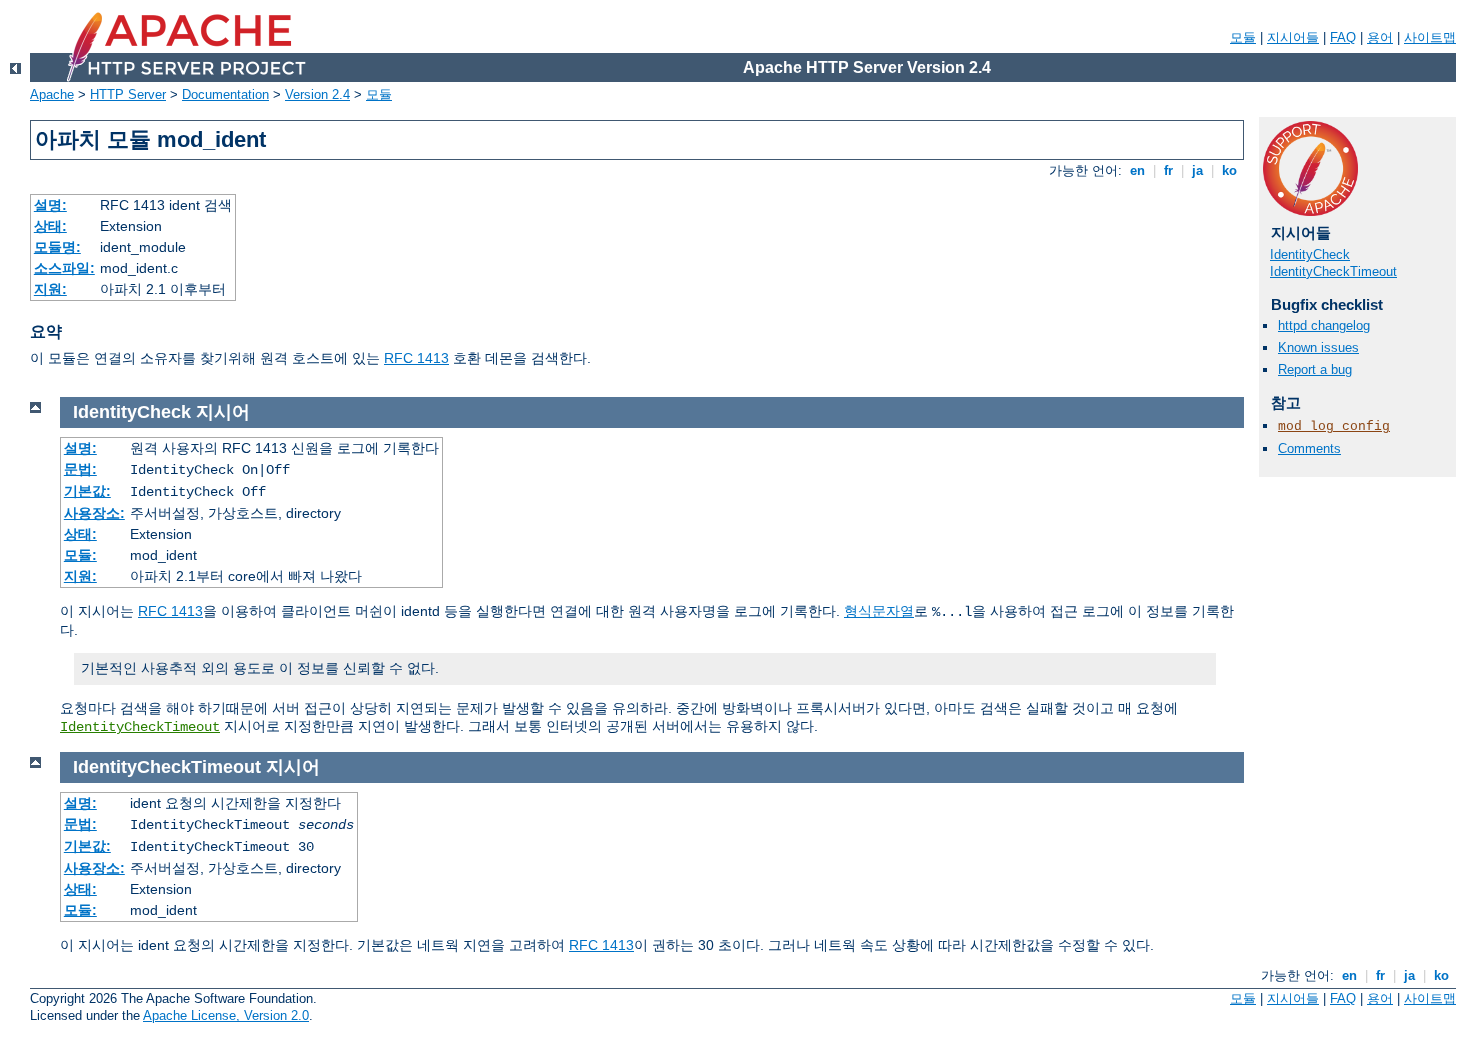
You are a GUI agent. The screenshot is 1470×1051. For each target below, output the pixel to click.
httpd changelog (1324, 325)
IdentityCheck (1310, 254)
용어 (1380, 37)
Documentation (225, 94)
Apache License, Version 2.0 (226, 1015)
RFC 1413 (416, 358)
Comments (1309, 448)
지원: (50, 289)
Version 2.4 (317, 94)
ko (1229, 170)
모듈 (1243, 37)
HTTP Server (128, 94)
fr (1168, 170)
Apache (52, 94)
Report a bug (1315, 369)
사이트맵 (1430, 37)
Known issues (1318, 347)
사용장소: (94, 513)
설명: (50, 205)
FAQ (1343, 37)
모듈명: (57, 247)
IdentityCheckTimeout (1333, 271)
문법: (80, 469)
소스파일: (64, 268)
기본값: (87, 491)
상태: (50, 226)
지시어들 (1293, 37)
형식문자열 (879, 611)
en (1137, 170)
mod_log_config (1334, 426)
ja (1197, 170)
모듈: (80, 555)
